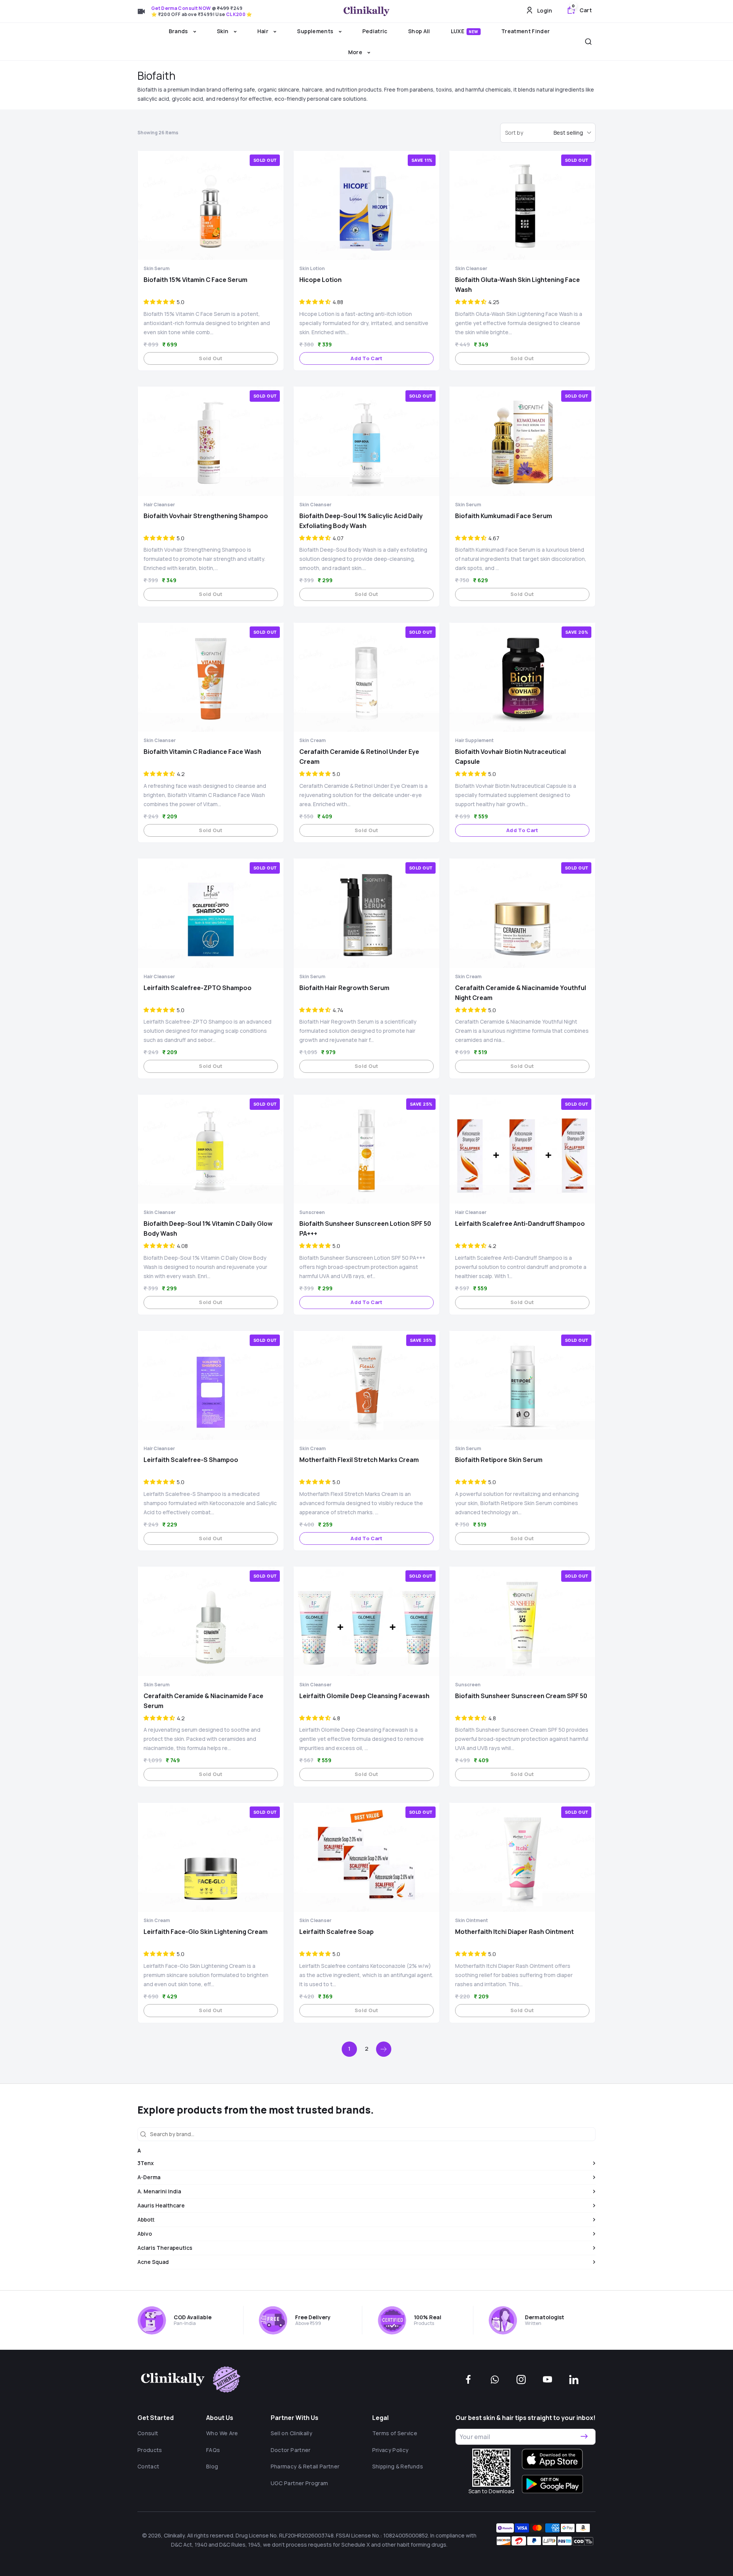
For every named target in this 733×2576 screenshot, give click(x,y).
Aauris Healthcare (161, 2205)
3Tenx (146, 2163)
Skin (223, 31)
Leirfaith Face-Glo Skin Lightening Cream (206, 1932)
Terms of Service (395, 2433)
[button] (159, 302)
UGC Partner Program (299, 2483)
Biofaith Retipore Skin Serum (499, 1460)
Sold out (211, 358)
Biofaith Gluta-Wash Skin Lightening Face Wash (517, 285)
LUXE (465, 31)
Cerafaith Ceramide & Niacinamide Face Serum (203, 1701)
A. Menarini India (159, 2191)
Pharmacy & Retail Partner (305, 2466)
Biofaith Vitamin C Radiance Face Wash (202, 752)
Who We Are (222, 2433)
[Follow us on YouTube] (547, 2380)
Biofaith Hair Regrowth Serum (344, 988)
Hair (264, 31)
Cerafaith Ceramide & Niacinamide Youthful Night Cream (521, 993)
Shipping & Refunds (398, 2466)
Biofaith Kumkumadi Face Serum (504, 516)
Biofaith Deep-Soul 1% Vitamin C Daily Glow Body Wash (208, 1228)
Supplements (316, 31)
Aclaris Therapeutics (165, 2248)
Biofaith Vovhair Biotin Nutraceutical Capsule (510, 757)
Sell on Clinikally (291, 2433)
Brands (179, 31)
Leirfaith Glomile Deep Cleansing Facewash (364, 1696)
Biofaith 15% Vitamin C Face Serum (195, 280)
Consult (148, 2433)
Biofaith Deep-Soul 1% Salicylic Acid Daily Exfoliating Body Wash (361, 521)
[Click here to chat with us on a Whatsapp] (495, 2380)
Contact (148, 2466)
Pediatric (375, 31)
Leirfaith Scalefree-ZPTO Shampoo (198, 988)
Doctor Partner (291, 2450)
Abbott (146, 2219)
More (356, 52)
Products (150, 2450)
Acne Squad (153, 2262)
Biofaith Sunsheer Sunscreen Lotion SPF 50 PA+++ (365, 1228)
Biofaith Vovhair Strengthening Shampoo (206, 516)
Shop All (419, 31)
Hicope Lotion (320, 280)
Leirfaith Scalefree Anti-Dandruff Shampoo (520, 1224)
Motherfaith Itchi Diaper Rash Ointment (514, 1932)
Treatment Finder (526, 31)
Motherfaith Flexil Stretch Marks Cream (359, 1460)
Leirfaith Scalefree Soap (337, 1932)
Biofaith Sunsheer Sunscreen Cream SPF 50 (521, 1696)
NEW (474, 32)
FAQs (213, 2450)
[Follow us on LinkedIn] (574, 2380)
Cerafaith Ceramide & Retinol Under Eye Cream (359, 757)
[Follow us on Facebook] (468, 2380)
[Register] (584, 2437)
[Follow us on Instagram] (521, 2380)
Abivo (145, 2234)
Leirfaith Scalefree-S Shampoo (191, 1460)
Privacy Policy (391, 2450)
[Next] (384, 2049)
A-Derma (149, 2177)
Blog (212, 2466)
